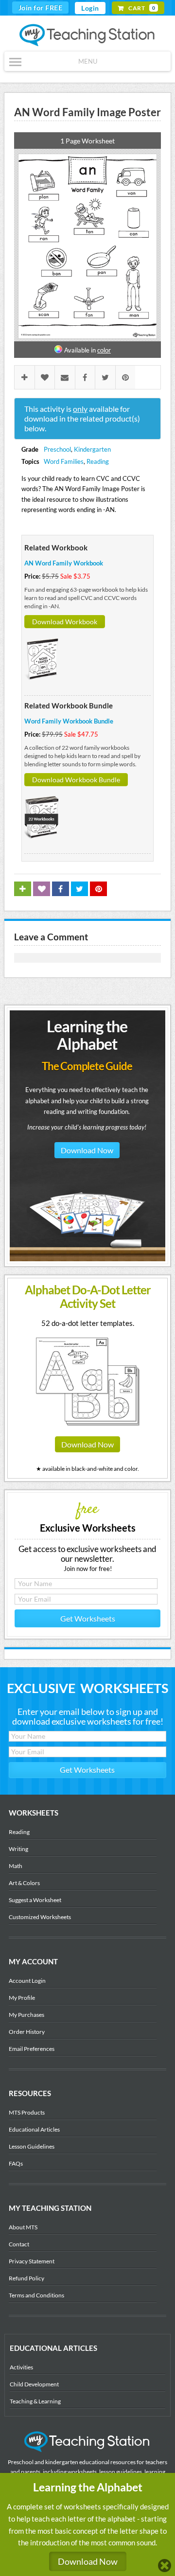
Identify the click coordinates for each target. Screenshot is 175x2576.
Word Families (64, 461)
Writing (18, 1849)
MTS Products (27, 2112)
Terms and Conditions (36, 2295)
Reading (98, 461)
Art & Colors (24, 1883)
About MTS (23, 2227)
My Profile (22, 1998)
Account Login (27, 1981)
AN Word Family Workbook (64, 563)
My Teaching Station (88, 35)
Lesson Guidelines (32, 2146)
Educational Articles (34, 2129)
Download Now (87, 1150)
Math (16, 1866)
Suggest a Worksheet (35, 1900)
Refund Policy (26, 2278)
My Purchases (26, 2015)
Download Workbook (65, 622)
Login (90, 8)
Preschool (57, 449)
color (104, 350)
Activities (21, 2367)
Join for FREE (41, 8)
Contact (19, 2244)
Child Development (34, 2384)
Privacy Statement (32, 2261)
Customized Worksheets (40, 1917)
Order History (27, 2032)
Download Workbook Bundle (76, 780)
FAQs (16, 2163)
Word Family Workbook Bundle (69, 721)
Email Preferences (32, 2049)
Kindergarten (92, 449)
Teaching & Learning (35, 2401)
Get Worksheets (88, 1618)
